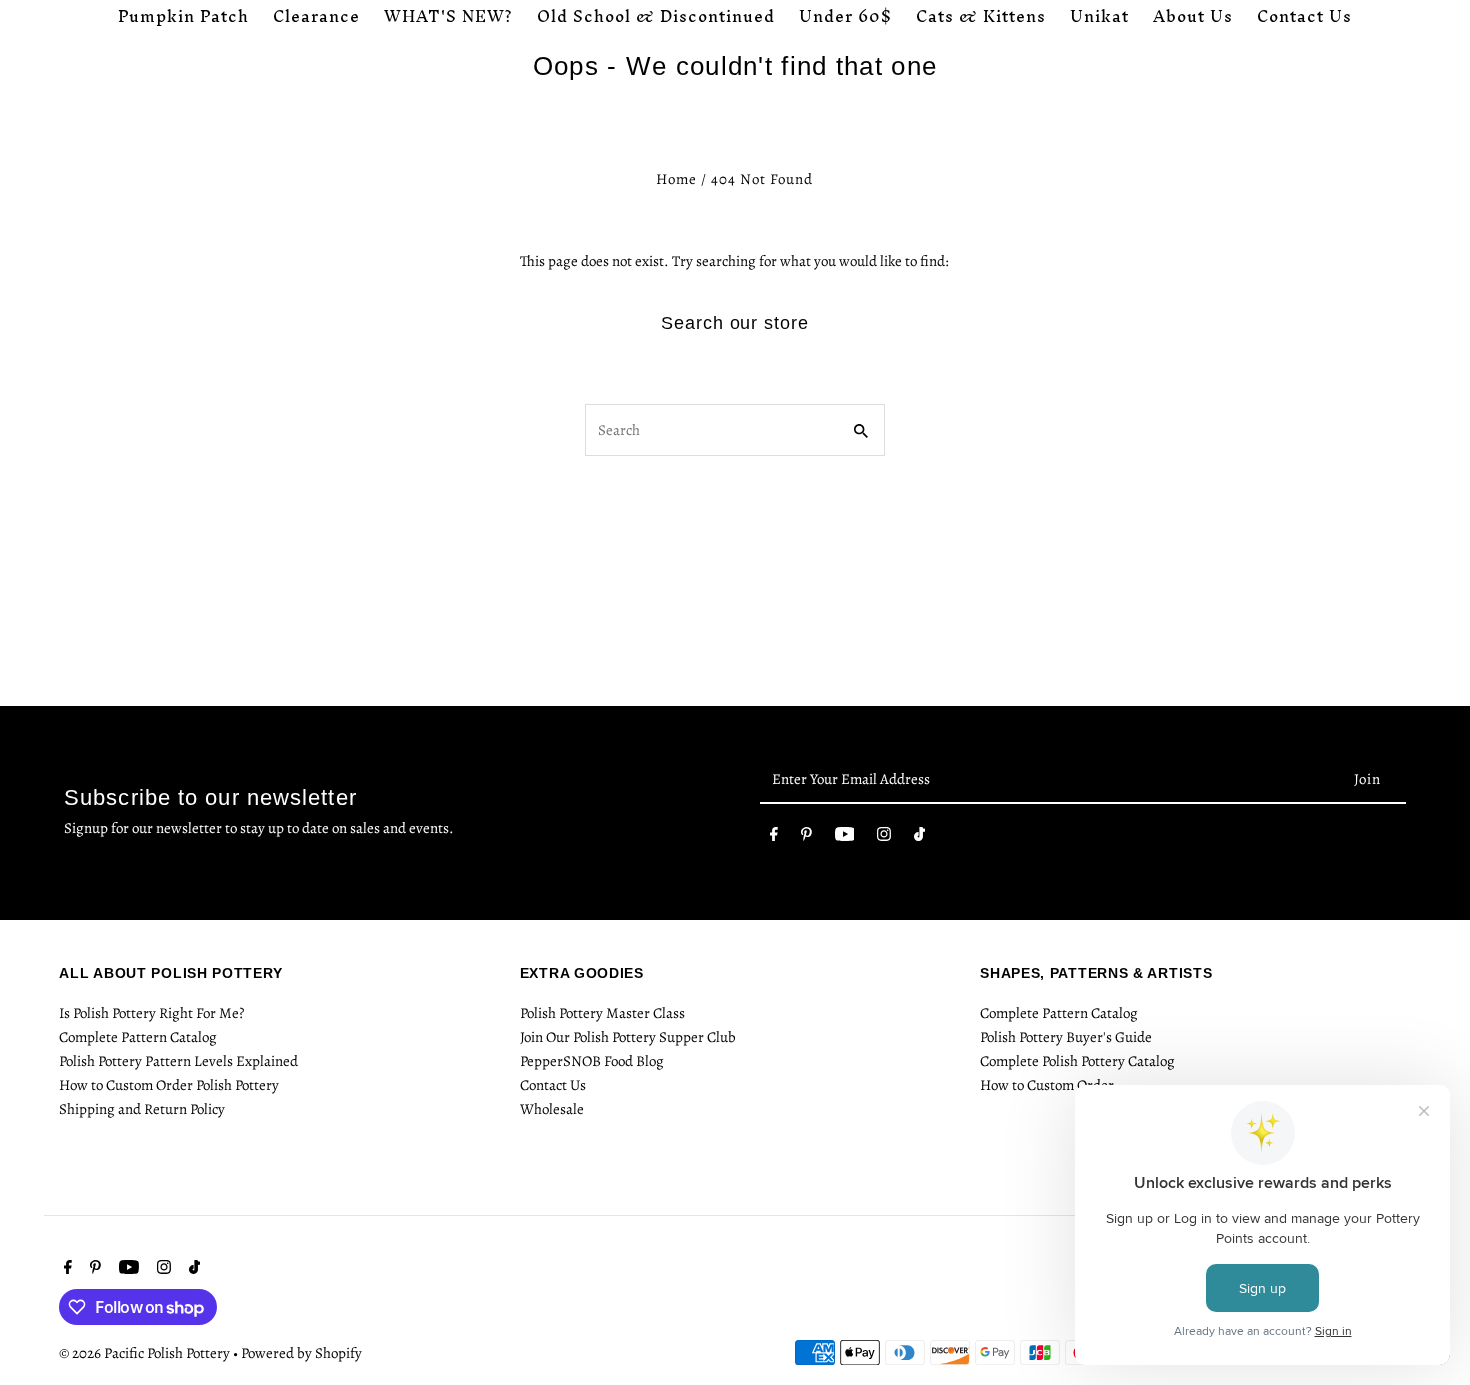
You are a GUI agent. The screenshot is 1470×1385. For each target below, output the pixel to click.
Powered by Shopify (301, 1353)
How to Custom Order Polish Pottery (169, 1085)
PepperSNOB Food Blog (592, 1061)
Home (676, 179)
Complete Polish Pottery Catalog (1077, 1061)
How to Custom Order (1047, 1085)
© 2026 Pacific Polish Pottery (146, 1353)
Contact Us (553, 1085)
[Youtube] (845, 838)
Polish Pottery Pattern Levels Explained (178, 1061)
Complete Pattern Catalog (138, 1037)
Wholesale (552, 1109)
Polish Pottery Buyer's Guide (1066, 1037)
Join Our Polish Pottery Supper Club (628, 1037)
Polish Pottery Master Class (602, 1013)
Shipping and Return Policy (142, 1109)
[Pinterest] (806, 838)
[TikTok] (919, 838)
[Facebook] (774, 838)
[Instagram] (884, 838)
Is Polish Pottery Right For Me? (151, 1013)
